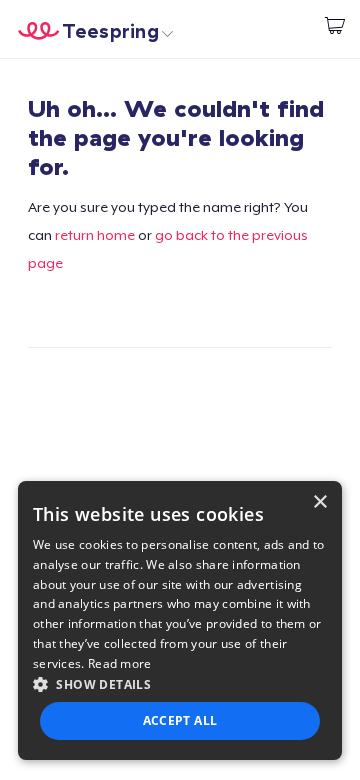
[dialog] (180, 620)
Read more (120, 663)
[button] (180, 684)
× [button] (319, 502)
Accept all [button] (180, 720)
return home (95, 235)
